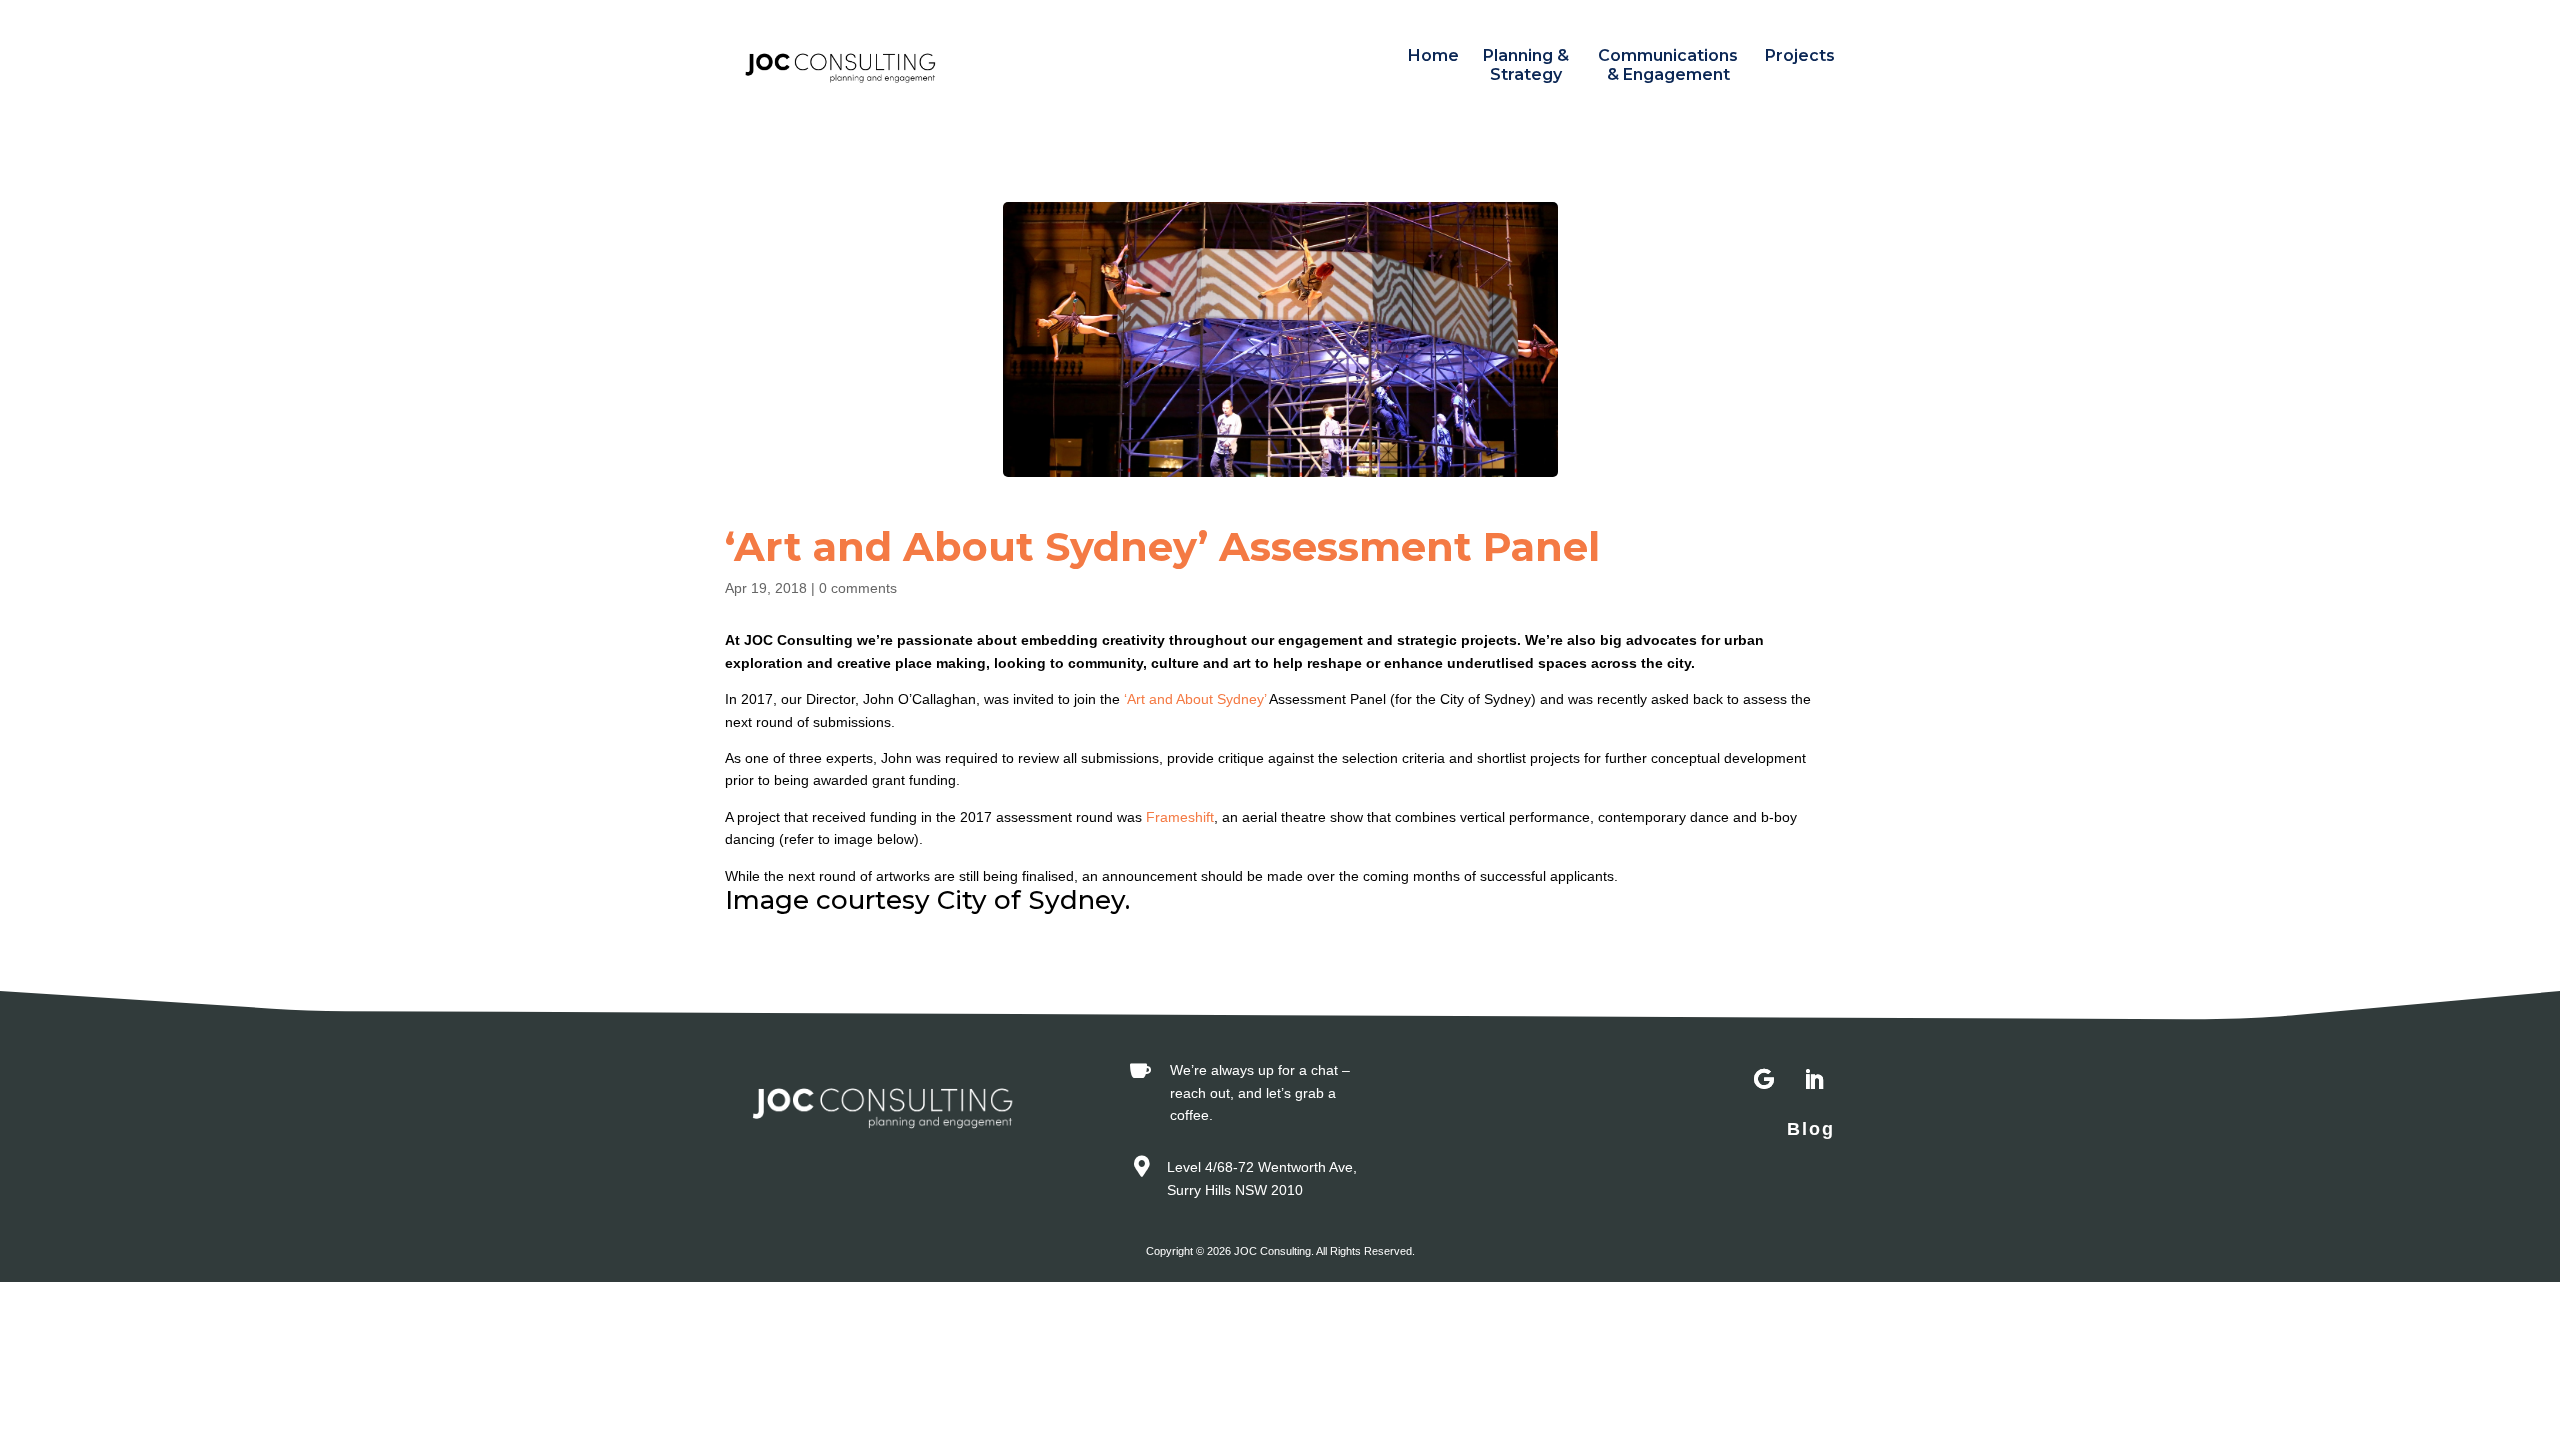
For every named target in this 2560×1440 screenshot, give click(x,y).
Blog (1811, 1129)
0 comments (858, 588)
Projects (1800, 55)
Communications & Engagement (1668, 65)
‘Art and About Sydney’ (1196, 699)
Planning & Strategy (1526, 65)
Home (1433, 55)
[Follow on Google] (1764, 1080)
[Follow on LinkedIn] (1814, 1080)
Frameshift (1180, 817)
